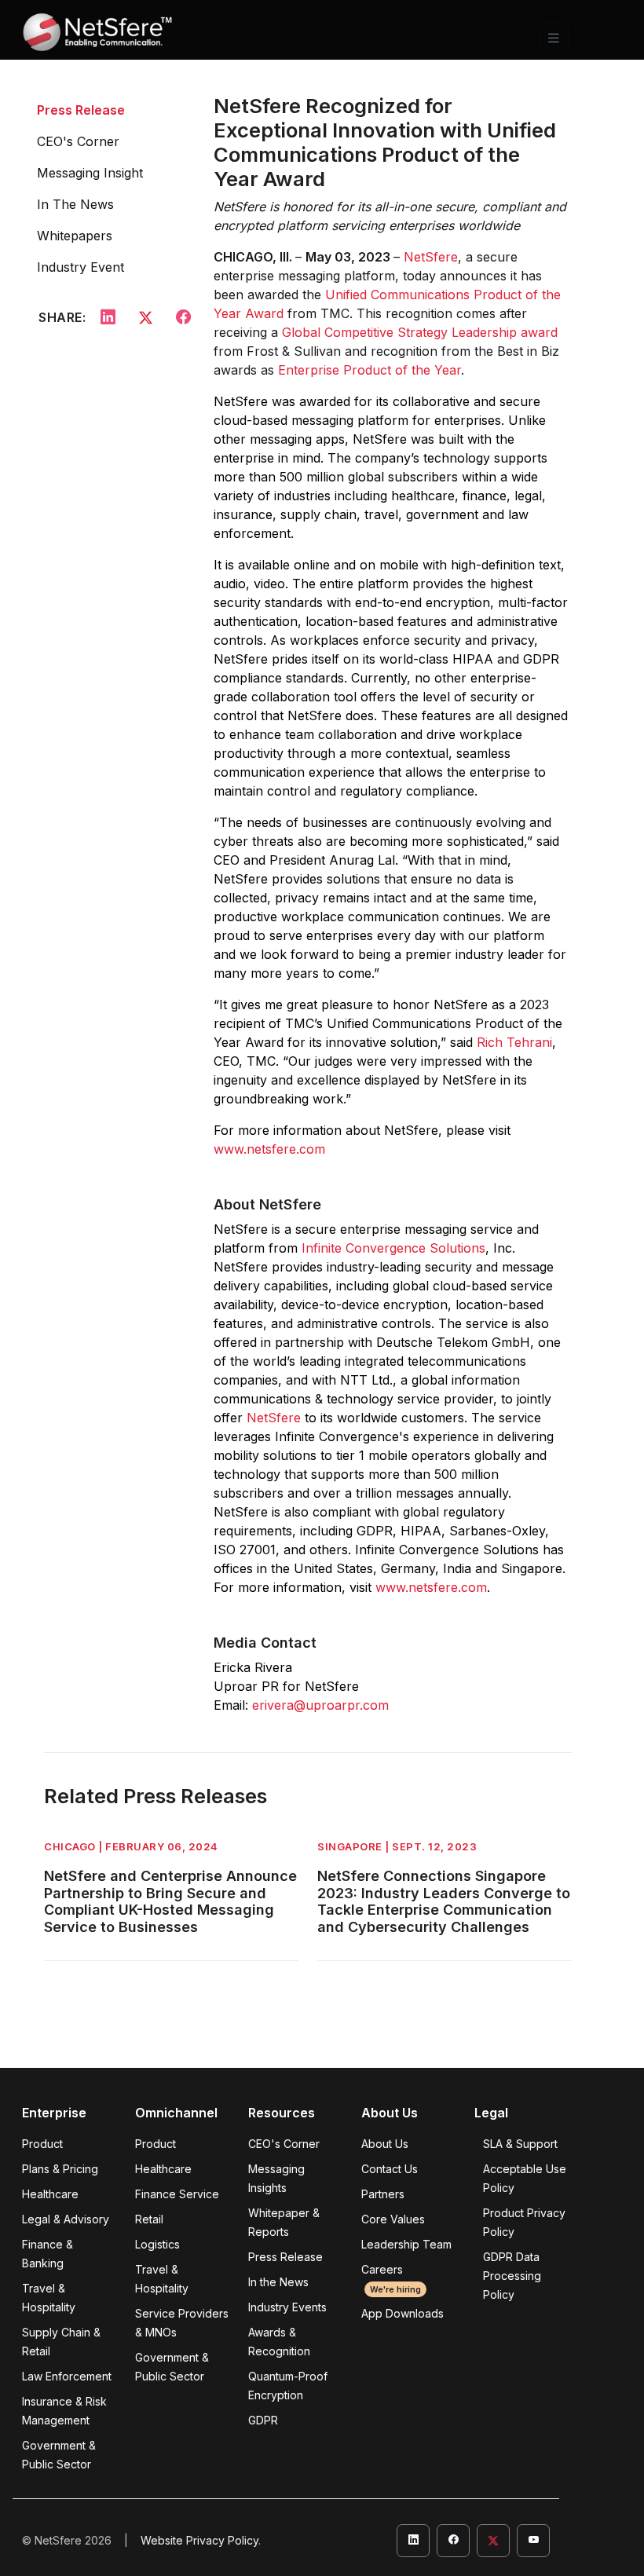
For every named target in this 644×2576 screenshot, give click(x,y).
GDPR (263, 2420)
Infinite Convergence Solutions (393, 1248)
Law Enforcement (67, 2376)
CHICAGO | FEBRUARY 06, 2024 (131, 1846)
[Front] (97, 38)
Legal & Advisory (66, 2219)
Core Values (393, 2219)
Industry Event (80, 267)
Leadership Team (406, 2244)
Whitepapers (75, 236)
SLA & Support (520, 2144)
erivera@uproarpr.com (320, 1705)
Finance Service (177, 2194)
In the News (278, 2282)
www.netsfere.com (269, 1149)
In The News (75, 204)
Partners (383, 2194)
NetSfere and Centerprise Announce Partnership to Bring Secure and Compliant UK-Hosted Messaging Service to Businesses (170, 1901)
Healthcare (50, 2194)
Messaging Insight (90, 173)
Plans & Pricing (60, 2169)
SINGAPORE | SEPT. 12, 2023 (397, 1846)
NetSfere (431, 257)
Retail (149, 2219)
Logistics (157, 2244)
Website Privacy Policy (199, 2540)
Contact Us (390, 2169)
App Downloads (402, 2313)
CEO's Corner (78, 141)
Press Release (81, 110)
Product (42, 2144)
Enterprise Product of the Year (370, 370)
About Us (385, 2144)
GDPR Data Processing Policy (512, 2276)
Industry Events (287, 2307)
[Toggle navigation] (554, 38)
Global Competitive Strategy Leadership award (420, 332)
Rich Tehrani (514, 1042)
